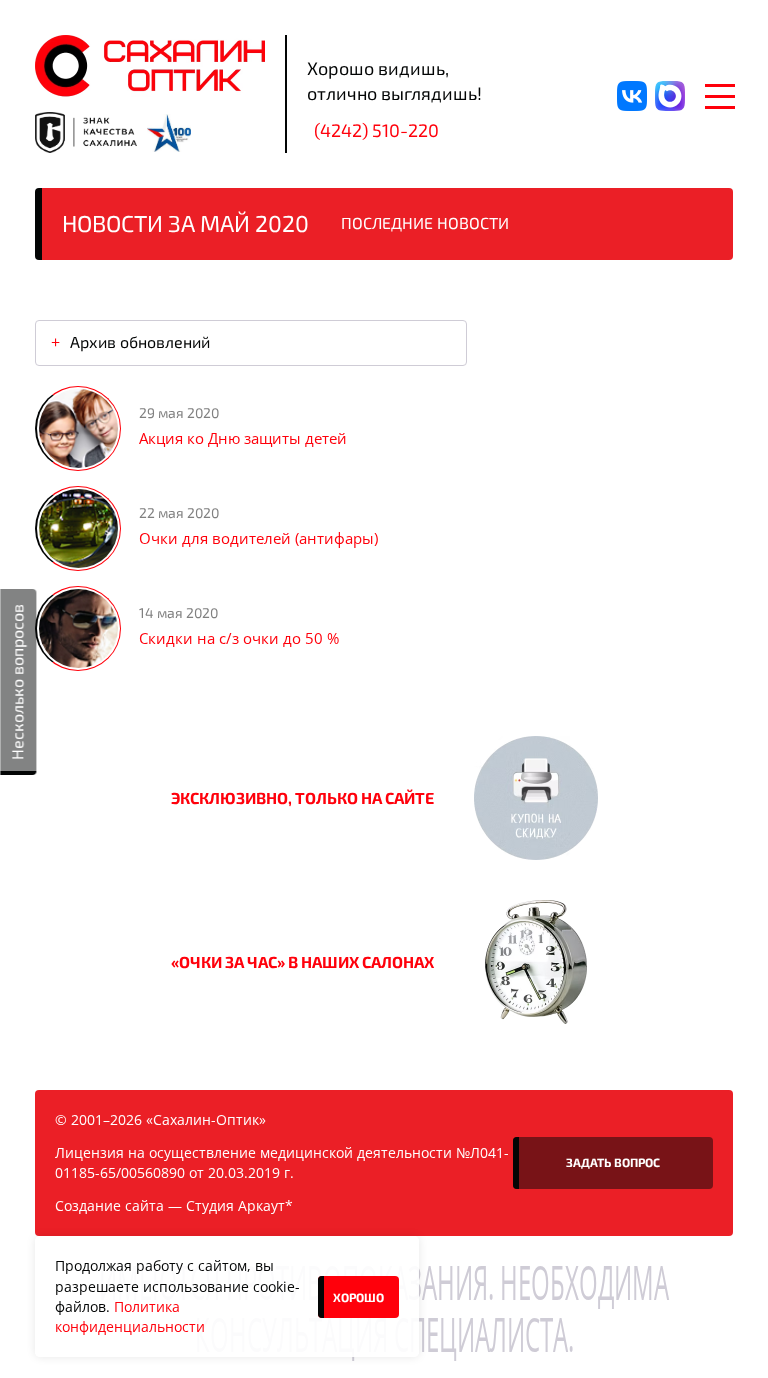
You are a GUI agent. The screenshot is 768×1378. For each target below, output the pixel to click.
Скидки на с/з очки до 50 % (239, 638)
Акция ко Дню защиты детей (243, 438)
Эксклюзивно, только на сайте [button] (302, 797)
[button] (536, 798)
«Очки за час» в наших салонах (302, 961)
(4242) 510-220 (376, 130)
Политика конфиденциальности (130, 1316)
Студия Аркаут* (239, 1205)
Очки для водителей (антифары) (258, 538)
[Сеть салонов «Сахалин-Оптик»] (150, 66)
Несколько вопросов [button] (16, 682)
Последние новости (425, 222)
